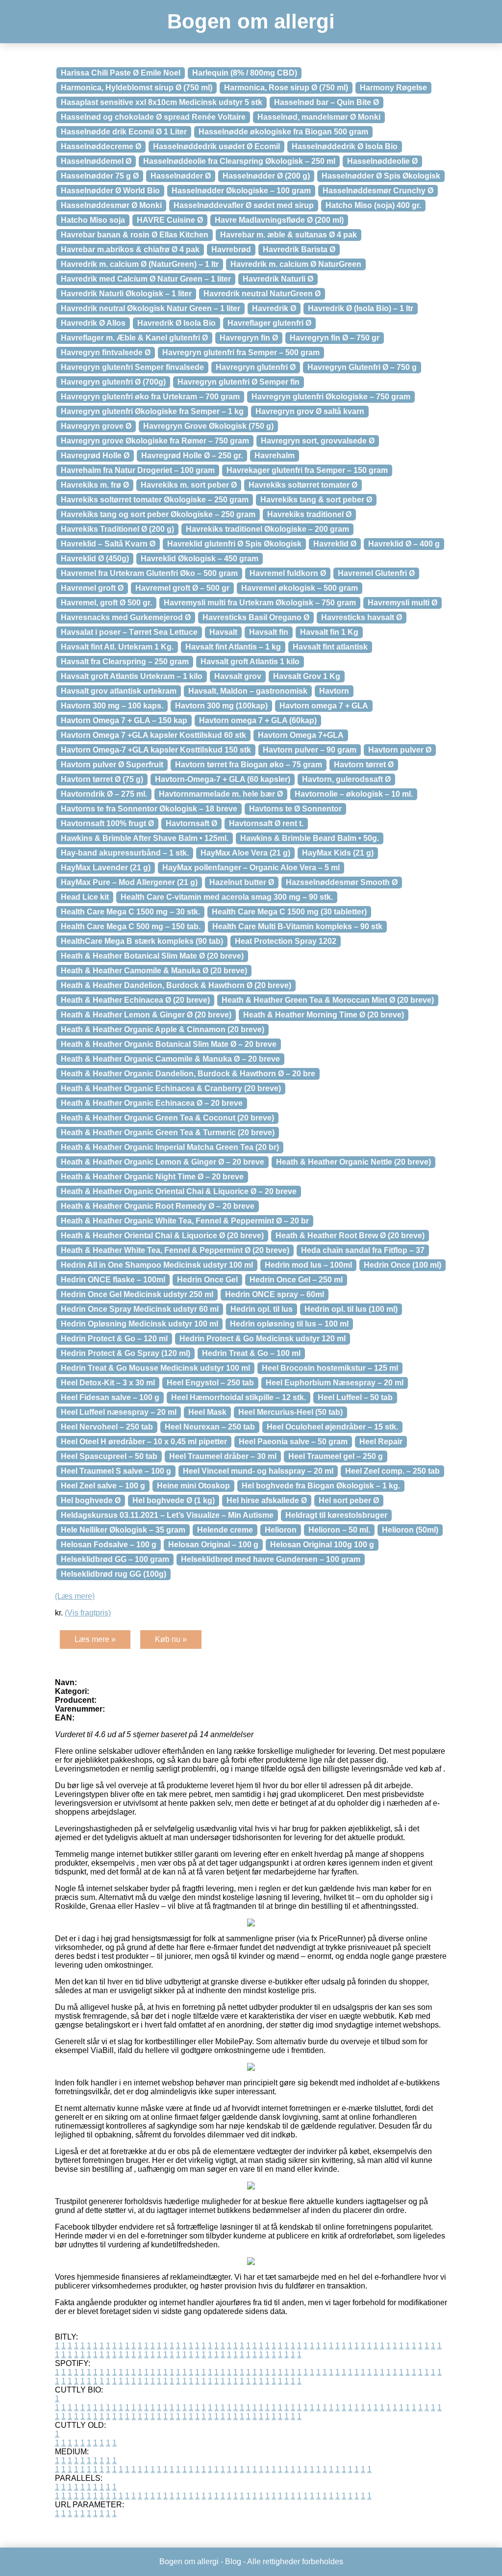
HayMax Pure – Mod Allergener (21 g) (129, 882)
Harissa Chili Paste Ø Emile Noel (121, 73)
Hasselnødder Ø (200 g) (266, 176)
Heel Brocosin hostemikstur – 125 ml (330, 1368)
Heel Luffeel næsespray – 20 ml (119, 1412)
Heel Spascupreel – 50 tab (109, 1456)
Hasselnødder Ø (181, 176)
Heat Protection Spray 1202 (286, 941)
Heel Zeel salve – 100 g (103, 1486)
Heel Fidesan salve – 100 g (110, 1397)
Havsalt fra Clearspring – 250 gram (125, 662)
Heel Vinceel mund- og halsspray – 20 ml (258, 1471)
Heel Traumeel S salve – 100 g (116, 1471)
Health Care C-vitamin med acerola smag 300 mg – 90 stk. (227, 897)
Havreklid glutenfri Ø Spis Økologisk (234, 544)
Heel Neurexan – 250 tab (210, 1427)
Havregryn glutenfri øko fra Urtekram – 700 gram (150, 397)
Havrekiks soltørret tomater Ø (303, 485)
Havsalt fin (269, 632)
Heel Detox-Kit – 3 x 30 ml (108, 1383)
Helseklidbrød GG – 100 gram (115, 1559)
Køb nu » (171, 1639)
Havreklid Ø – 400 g (404, 544)
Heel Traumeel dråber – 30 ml (223, 1456)
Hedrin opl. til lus (262, 1309)
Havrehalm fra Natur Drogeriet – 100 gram (138, 470)
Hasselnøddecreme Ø (101, 146)
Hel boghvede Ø (91, 1500)
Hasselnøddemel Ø (96, 161)
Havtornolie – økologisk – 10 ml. (354, 794)
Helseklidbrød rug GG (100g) (113, 1574)
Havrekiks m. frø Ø (95, 485)
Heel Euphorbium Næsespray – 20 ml (335, 1383)
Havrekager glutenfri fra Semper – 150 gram (307, 470)
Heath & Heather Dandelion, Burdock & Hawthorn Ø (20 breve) (176, 985)
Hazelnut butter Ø (242, 882)
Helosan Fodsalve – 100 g (109, 1545)
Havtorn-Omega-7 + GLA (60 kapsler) (223, 779)
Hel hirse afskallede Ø (267, 1500)
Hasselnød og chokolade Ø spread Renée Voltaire (153, 117)
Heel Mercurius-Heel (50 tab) (290, 1412)
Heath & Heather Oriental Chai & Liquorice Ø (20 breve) (162, 1236)
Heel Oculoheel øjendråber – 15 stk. (332, 1427)
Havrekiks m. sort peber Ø (189, 485)
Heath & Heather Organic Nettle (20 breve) (353, 1162)
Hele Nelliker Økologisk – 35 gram (123, 1530)
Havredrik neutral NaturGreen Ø (262, 294)
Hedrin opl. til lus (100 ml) (351, 1309)
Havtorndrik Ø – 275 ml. (104, 794)
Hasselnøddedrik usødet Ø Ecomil (216, 146)
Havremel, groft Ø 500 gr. (106, 603)
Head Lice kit (85, 897)
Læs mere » (95, 1639)
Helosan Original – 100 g (213, 1545)
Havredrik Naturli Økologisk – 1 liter (126, 294)
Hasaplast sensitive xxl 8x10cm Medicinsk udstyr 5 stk (162, 102)
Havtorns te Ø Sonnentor (295, 809)
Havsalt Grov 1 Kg (307, 676)
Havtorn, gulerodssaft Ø (346, 779)
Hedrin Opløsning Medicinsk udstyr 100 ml (139, 1324)
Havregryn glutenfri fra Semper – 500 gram (241, 352)
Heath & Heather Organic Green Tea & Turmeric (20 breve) (168, 1132)
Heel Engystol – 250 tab (210, 1383)
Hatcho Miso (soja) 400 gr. (373, 205)
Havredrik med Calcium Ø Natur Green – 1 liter (146, 279)
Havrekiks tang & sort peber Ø (316, 500)
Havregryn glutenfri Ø (256, 367)
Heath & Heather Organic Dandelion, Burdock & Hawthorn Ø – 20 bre (188, 1074)
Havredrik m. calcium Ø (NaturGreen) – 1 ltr (140, 264)
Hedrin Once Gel (207, 1280)
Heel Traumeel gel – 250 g (336, 1456)
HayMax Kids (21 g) (338, 853)
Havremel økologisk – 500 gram (300, 588)
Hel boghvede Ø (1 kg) (174, 1500)
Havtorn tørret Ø (364, 765)
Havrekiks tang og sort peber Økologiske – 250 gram (158, 514)
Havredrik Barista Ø (299, 249)
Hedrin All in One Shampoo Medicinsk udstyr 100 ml (157, 1265)
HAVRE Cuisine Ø (170, 220)
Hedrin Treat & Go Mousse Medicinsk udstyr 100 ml (155, 1368)
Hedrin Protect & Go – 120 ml (114, 1339)
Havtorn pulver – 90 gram (310, 750)
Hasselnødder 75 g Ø (100, 176)
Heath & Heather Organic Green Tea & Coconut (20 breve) (167, 1118)
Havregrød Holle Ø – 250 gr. (192, 455)
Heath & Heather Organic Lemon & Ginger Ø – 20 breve (163, 1162)
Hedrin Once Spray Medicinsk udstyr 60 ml (140, 1309)
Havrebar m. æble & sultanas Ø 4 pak (289, 235)
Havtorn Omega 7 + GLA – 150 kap (124, 720)
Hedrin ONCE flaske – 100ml (113, 1280)
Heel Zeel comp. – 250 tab (392, 1471)
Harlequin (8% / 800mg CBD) (245, 73)
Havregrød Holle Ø (95, 455)
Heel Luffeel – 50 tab (355, 1397)
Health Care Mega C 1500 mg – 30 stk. (130, 912)
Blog (233, 2562)
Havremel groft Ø (92, 588)
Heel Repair (381, 1442)
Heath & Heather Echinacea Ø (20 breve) (135, 1000)
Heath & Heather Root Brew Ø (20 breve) (350, 1236)
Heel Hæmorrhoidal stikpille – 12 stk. (238, 1397)
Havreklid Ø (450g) (95, 559)
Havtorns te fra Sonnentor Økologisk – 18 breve (149, 809)
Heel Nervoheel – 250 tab (107, 1427)
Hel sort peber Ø (349, 1500)
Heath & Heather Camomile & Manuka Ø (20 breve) (154, 971)
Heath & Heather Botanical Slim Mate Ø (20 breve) (152, 956)
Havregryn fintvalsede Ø (106, 352)
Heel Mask (207, 1412)
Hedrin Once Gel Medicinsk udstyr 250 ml (137, 1294)
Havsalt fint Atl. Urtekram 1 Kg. (117, 647)
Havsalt (223, 632)
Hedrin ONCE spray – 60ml (275, 1294)
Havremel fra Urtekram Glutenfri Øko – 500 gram (149, 573)
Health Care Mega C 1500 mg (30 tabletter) (289, 912)
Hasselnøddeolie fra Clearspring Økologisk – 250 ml (239, 161)
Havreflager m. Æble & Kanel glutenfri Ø (134, 338)
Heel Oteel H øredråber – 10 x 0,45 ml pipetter (144, 1442)
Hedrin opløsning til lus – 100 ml (289, 1324)
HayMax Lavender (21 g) (106, 868)
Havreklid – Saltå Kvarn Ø (108, 544)
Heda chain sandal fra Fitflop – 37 (363, 1250)
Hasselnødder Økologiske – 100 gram (241, 191)
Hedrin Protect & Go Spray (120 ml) (125, 1353)
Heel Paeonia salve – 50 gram (293, 1442)
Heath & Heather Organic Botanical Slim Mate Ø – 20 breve (169, 1044)
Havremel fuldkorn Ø (288, 573)
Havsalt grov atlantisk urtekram (119, 691)
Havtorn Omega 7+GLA (301, 735)
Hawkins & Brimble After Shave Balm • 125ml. (145, 838)
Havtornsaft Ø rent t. (266, 823)
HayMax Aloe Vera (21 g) (245, 853)
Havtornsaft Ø (191, 823)
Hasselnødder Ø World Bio (110, 191)
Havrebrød (231, 249)
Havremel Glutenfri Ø (376, 573)
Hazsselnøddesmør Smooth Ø (342, 882)
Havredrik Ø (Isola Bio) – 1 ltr (361, 308)
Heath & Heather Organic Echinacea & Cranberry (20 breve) (171, 1088)
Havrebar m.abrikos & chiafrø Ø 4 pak (130, 249)
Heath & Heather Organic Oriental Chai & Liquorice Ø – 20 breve (179, 1191)
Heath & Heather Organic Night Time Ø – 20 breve (152, 1177)
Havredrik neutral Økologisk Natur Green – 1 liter (151, 308)
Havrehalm (275, 455)
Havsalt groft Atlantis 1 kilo (250, 662)
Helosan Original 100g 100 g (322, 1545)
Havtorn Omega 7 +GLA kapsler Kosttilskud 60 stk (153, 735)
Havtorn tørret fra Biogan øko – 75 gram (249, 765)
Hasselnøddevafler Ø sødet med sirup (244, 205)
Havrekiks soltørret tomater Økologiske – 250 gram (155, 500)
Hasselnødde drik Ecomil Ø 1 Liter (124, 132)
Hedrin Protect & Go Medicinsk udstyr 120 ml (263, 1339)
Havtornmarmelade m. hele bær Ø (221, 794)
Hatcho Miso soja (93, 220)
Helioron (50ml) (410, 1530)
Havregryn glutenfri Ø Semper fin (238, 382)
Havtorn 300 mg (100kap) (221, 706)
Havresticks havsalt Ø (362, 617)
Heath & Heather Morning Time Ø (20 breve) (324, 1015)
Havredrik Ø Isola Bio (176, 323)
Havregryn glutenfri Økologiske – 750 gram (331, 397)
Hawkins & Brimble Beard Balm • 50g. (310, 838)
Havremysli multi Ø (402, 603)
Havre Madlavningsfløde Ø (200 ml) (279, 220)
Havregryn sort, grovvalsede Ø (318, 441)
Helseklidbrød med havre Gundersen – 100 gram (271, 1559)
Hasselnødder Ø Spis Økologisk (381, 176)
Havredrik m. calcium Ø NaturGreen (296, 264)
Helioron (281, 1530)
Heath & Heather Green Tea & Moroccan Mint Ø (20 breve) (328, 1000)
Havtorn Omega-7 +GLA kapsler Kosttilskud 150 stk (156, 750)
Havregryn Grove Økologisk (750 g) (208, 426)
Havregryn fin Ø (249, 338)
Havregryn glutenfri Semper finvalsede (132, 367)
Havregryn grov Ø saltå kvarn (310, 411)
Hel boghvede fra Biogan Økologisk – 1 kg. (321, 1486)
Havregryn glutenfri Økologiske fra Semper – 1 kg (152, 411)
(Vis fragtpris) (88, 1613)
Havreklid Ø (335, 544)
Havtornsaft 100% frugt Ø (107, 823)
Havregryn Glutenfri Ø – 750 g (362, 367)
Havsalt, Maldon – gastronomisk (248, 691)
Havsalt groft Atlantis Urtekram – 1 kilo (132, 676)
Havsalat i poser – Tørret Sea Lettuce (129, 632)
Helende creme (225, 1530)
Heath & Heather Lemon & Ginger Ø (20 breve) (146, 1015)
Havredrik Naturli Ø (278, 279)
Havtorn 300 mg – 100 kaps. (112, 706)
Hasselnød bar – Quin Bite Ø (326, 102)
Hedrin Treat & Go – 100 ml (251, 1353)
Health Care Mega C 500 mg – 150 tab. (131, 926)
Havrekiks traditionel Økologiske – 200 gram (267, 529)
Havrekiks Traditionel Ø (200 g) (117, 529)
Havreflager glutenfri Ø (269, 323)
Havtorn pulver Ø (400, 750)
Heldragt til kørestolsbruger (336, 1515)
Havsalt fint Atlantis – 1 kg (233, 647)
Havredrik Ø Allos (93, 323)
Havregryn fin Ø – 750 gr (335, 338)
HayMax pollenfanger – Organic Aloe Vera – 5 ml (251, 868)
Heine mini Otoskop (193, 1486)
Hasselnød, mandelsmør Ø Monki (319, 117)
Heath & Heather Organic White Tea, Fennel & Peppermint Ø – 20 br (185, 1221)
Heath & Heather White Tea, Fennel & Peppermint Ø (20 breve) (175, 1250)
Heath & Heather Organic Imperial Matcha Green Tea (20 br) (170, 1147)
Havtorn (334, 691)
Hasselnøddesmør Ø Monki (111, 205)
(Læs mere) (75, 1596)
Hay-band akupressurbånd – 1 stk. (125, 853)
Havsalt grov (238, 676)
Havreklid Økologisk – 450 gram (200, 559)
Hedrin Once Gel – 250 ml (296, 1280)
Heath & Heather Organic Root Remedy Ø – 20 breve (158, 1206)
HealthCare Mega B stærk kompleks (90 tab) (142, 941)
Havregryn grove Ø (96, 426)
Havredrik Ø (274, 308)
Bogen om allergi (251, 21)
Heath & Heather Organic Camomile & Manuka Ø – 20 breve (170, 1059)
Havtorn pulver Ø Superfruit (112, 765)
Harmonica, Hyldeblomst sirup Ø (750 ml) (137, 88)
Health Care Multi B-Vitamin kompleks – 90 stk (297, 926)
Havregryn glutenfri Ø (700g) (113, 382)
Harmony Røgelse (393, 88)
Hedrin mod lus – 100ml (308, 1265)
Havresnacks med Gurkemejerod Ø (126, 617)
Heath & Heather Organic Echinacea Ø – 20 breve (152, 1103)
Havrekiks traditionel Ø (309, 514)
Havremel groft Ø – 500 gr (182, 588)
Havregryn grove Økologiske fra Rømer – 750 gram (155, 441)
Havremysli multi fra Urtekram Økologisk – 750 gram (260, 603)
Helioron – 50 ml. (339, 1530)
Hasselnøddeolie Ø (382, 161)
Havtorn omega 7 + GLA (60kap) (258, 720)
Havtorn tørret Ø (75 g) (102, 779)
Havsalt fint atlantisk (330, 647)
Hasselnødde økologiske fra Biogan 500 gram (283, 132)
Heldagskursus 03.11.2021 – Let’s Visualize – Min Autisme (167, 1515)
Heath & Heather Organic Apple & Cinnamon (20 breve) (163, 1029)
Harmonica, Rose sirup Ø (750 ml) (286, 88)
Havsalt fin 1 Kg (329, 632)
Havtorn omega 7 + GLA (324, 706)
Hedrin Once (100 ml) (402, 1265)
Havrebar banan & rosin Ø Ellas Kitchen (135, 235)
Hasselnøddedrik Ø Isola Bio (345, 146)
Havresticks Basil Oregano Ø (256, 617)
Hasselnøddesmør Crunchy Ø (378, 191)
